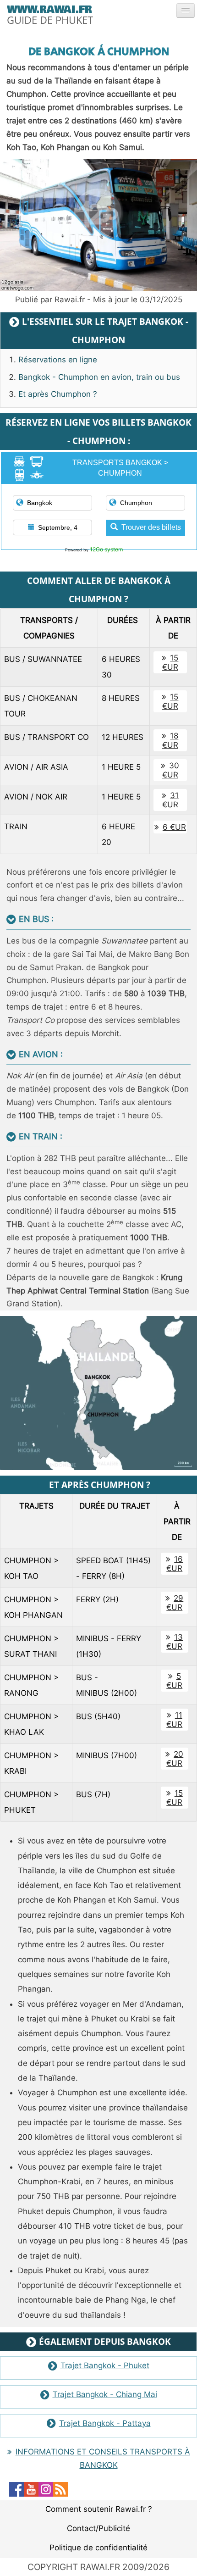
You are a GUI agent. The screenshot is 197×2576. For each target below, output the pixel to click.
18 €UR (170, 740)
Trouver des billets (151, 527)
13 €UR (175, 1642)
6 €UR (174, 827)
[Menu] (186, 11)
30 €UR (171, 770)
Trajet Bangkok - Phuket (105, 2365)
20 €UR (175, 1759)
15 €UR (170, 662)
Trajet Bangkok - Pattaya (105, 2423)
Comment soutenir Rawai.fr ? (99, 2509)
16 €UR (175, 1564)
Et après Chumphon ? (58, 394)
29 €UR (175, 1603)
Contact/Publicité (98, 2528)
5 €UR (174, 1681)
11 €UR (174, 1720)
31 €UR (170, 800)
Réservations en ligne (58, 360)
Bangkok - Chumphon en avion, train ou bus (99, 377)
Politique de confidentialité (98, 2548)
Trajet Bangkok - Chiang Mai (105, 2394)
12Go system (106, 549)
